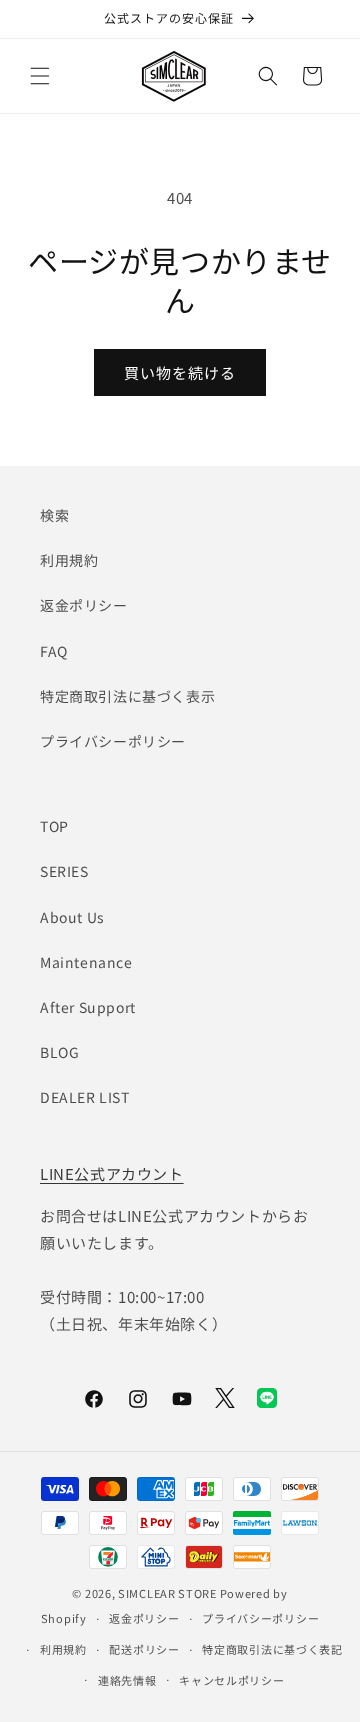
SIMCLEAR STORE (167, 1593)
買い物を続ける (180, 372)
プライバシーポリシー (113, 741)
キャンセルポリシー (231, 1680)
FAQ (54, 651)
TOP (54, 826)
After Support (88, 1007)
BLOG (59, 1052)
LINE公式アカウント (112, 1173)
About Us (72, 917)
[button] (40, 76)
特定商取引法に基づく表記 (272, 1649)
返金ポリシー (84, 605)
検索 (54, 515)
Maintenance (86, 962)
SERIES (64, 871)
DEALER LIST (85, 1097)
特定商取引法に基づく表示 (127, 696)
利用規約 (69, 560)
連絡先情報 (127, 1680)
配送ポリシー (144, 1649)
